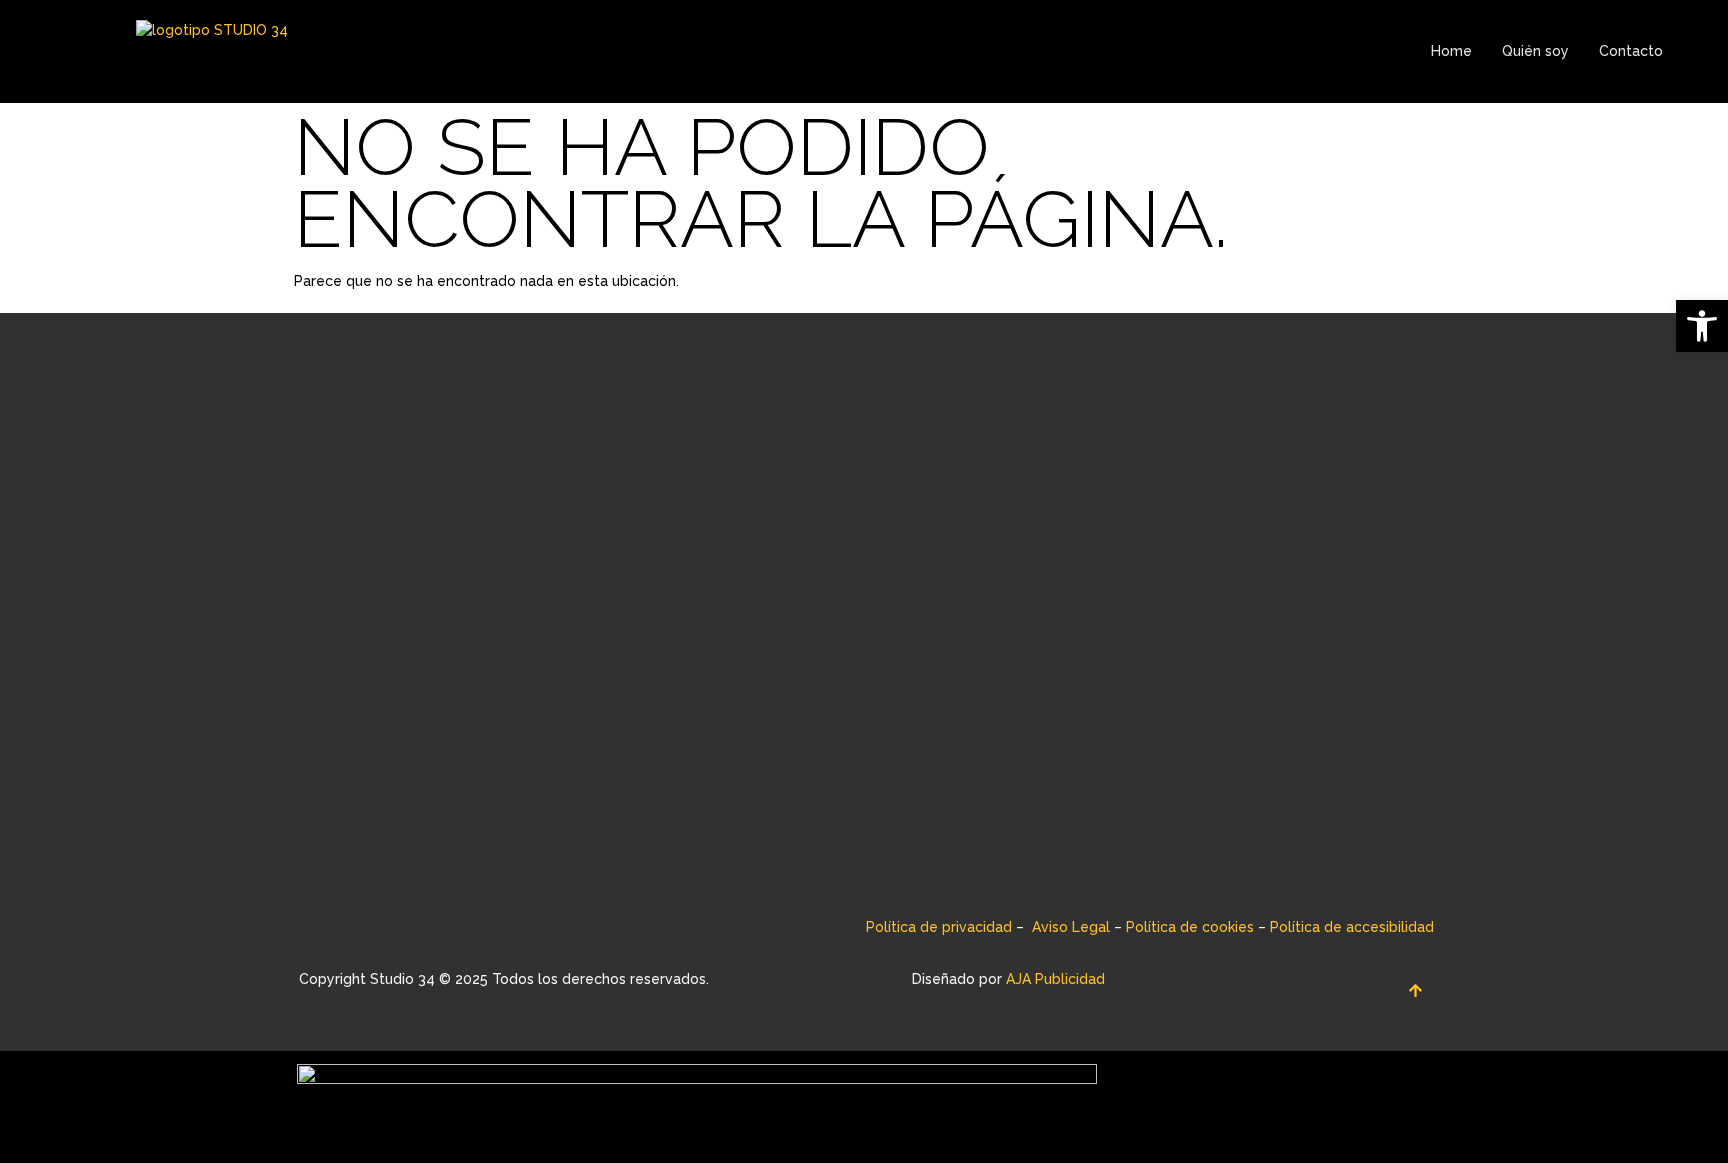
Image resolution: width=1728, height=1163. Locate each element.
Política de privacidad (939, 927)
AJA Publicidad (1055, 979)
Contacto (1631, 51)
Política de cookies (1190, 927)
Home (1451, 51)
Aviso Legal (1071, 927)
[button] (1702, 326)
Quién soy (1535, 51)
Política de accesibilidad (1352, 927)
